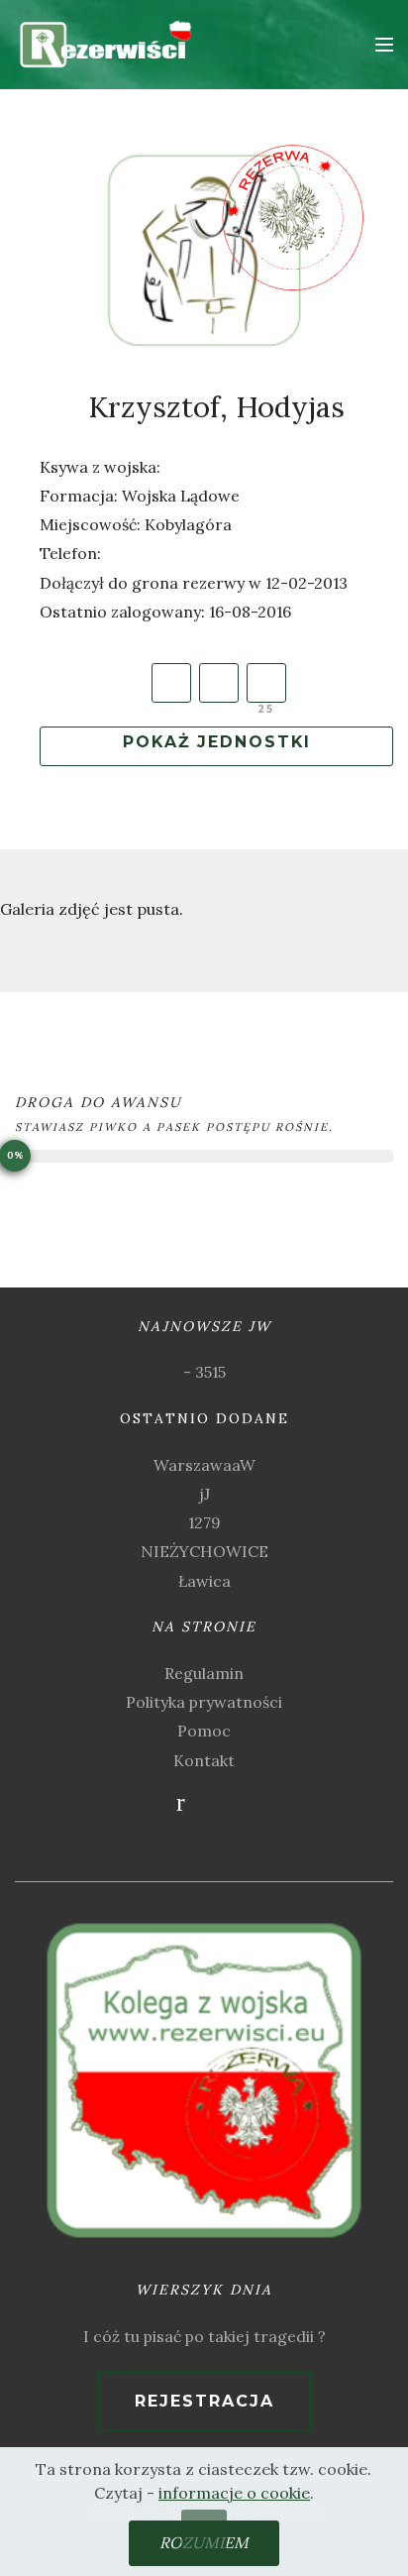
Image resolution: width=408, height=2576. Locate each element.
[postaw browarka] (266, 683)
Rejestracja (204, 2401)
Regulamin (204, 1673)
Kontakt (204, 1760)
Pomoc (204, 1731)
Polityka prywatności (204, 1702)
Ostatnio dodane (204, 1418)
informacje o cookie (234, 2493)
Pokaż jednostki (217, 742)
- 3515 (204, 1372)
